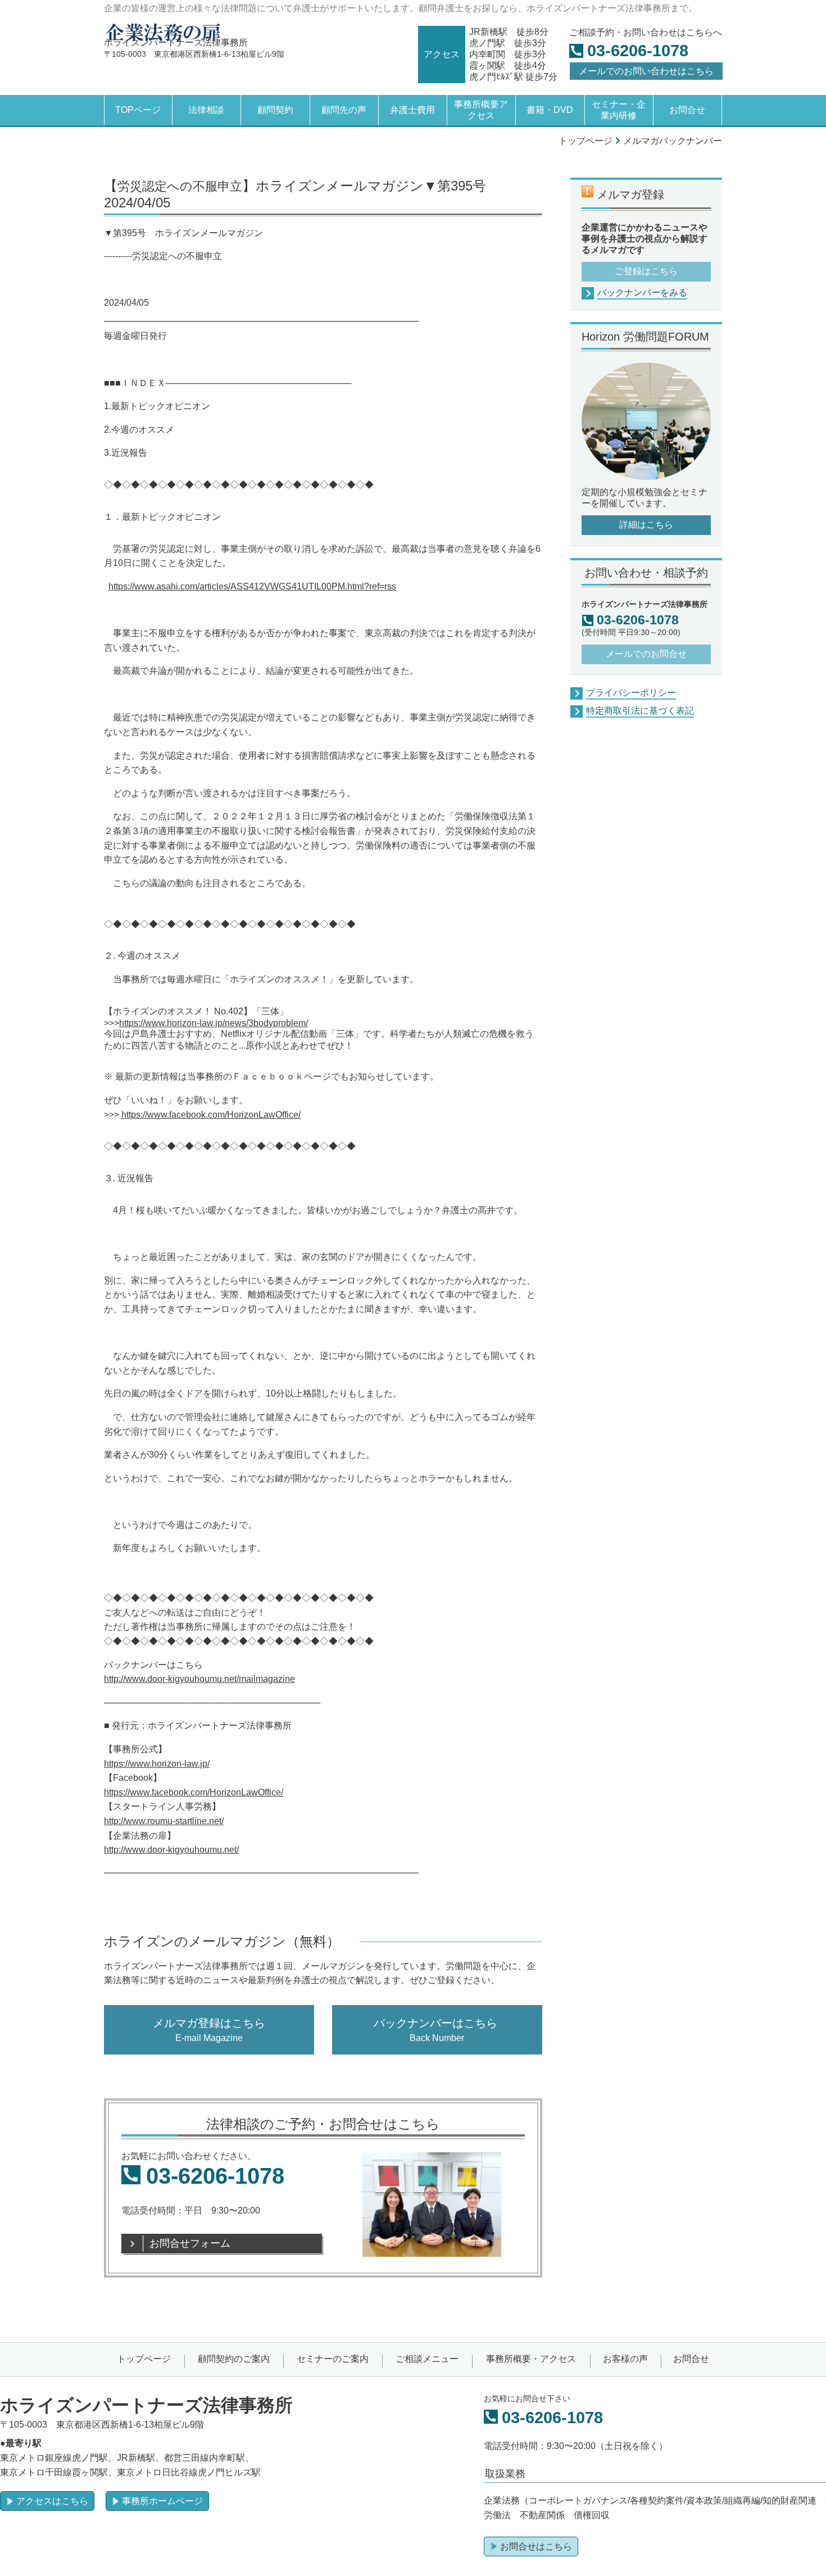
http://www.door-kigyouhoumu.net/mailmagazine (199, 1679)
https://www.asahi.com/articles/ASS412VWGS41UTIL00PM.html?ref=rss (252, 586)
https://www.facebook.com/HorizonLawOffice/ (211, 1115)
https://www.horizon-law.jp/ (157, 1764)
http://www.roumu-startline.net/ (164, 1821)
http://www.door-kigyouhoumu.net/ (171, 1850)
